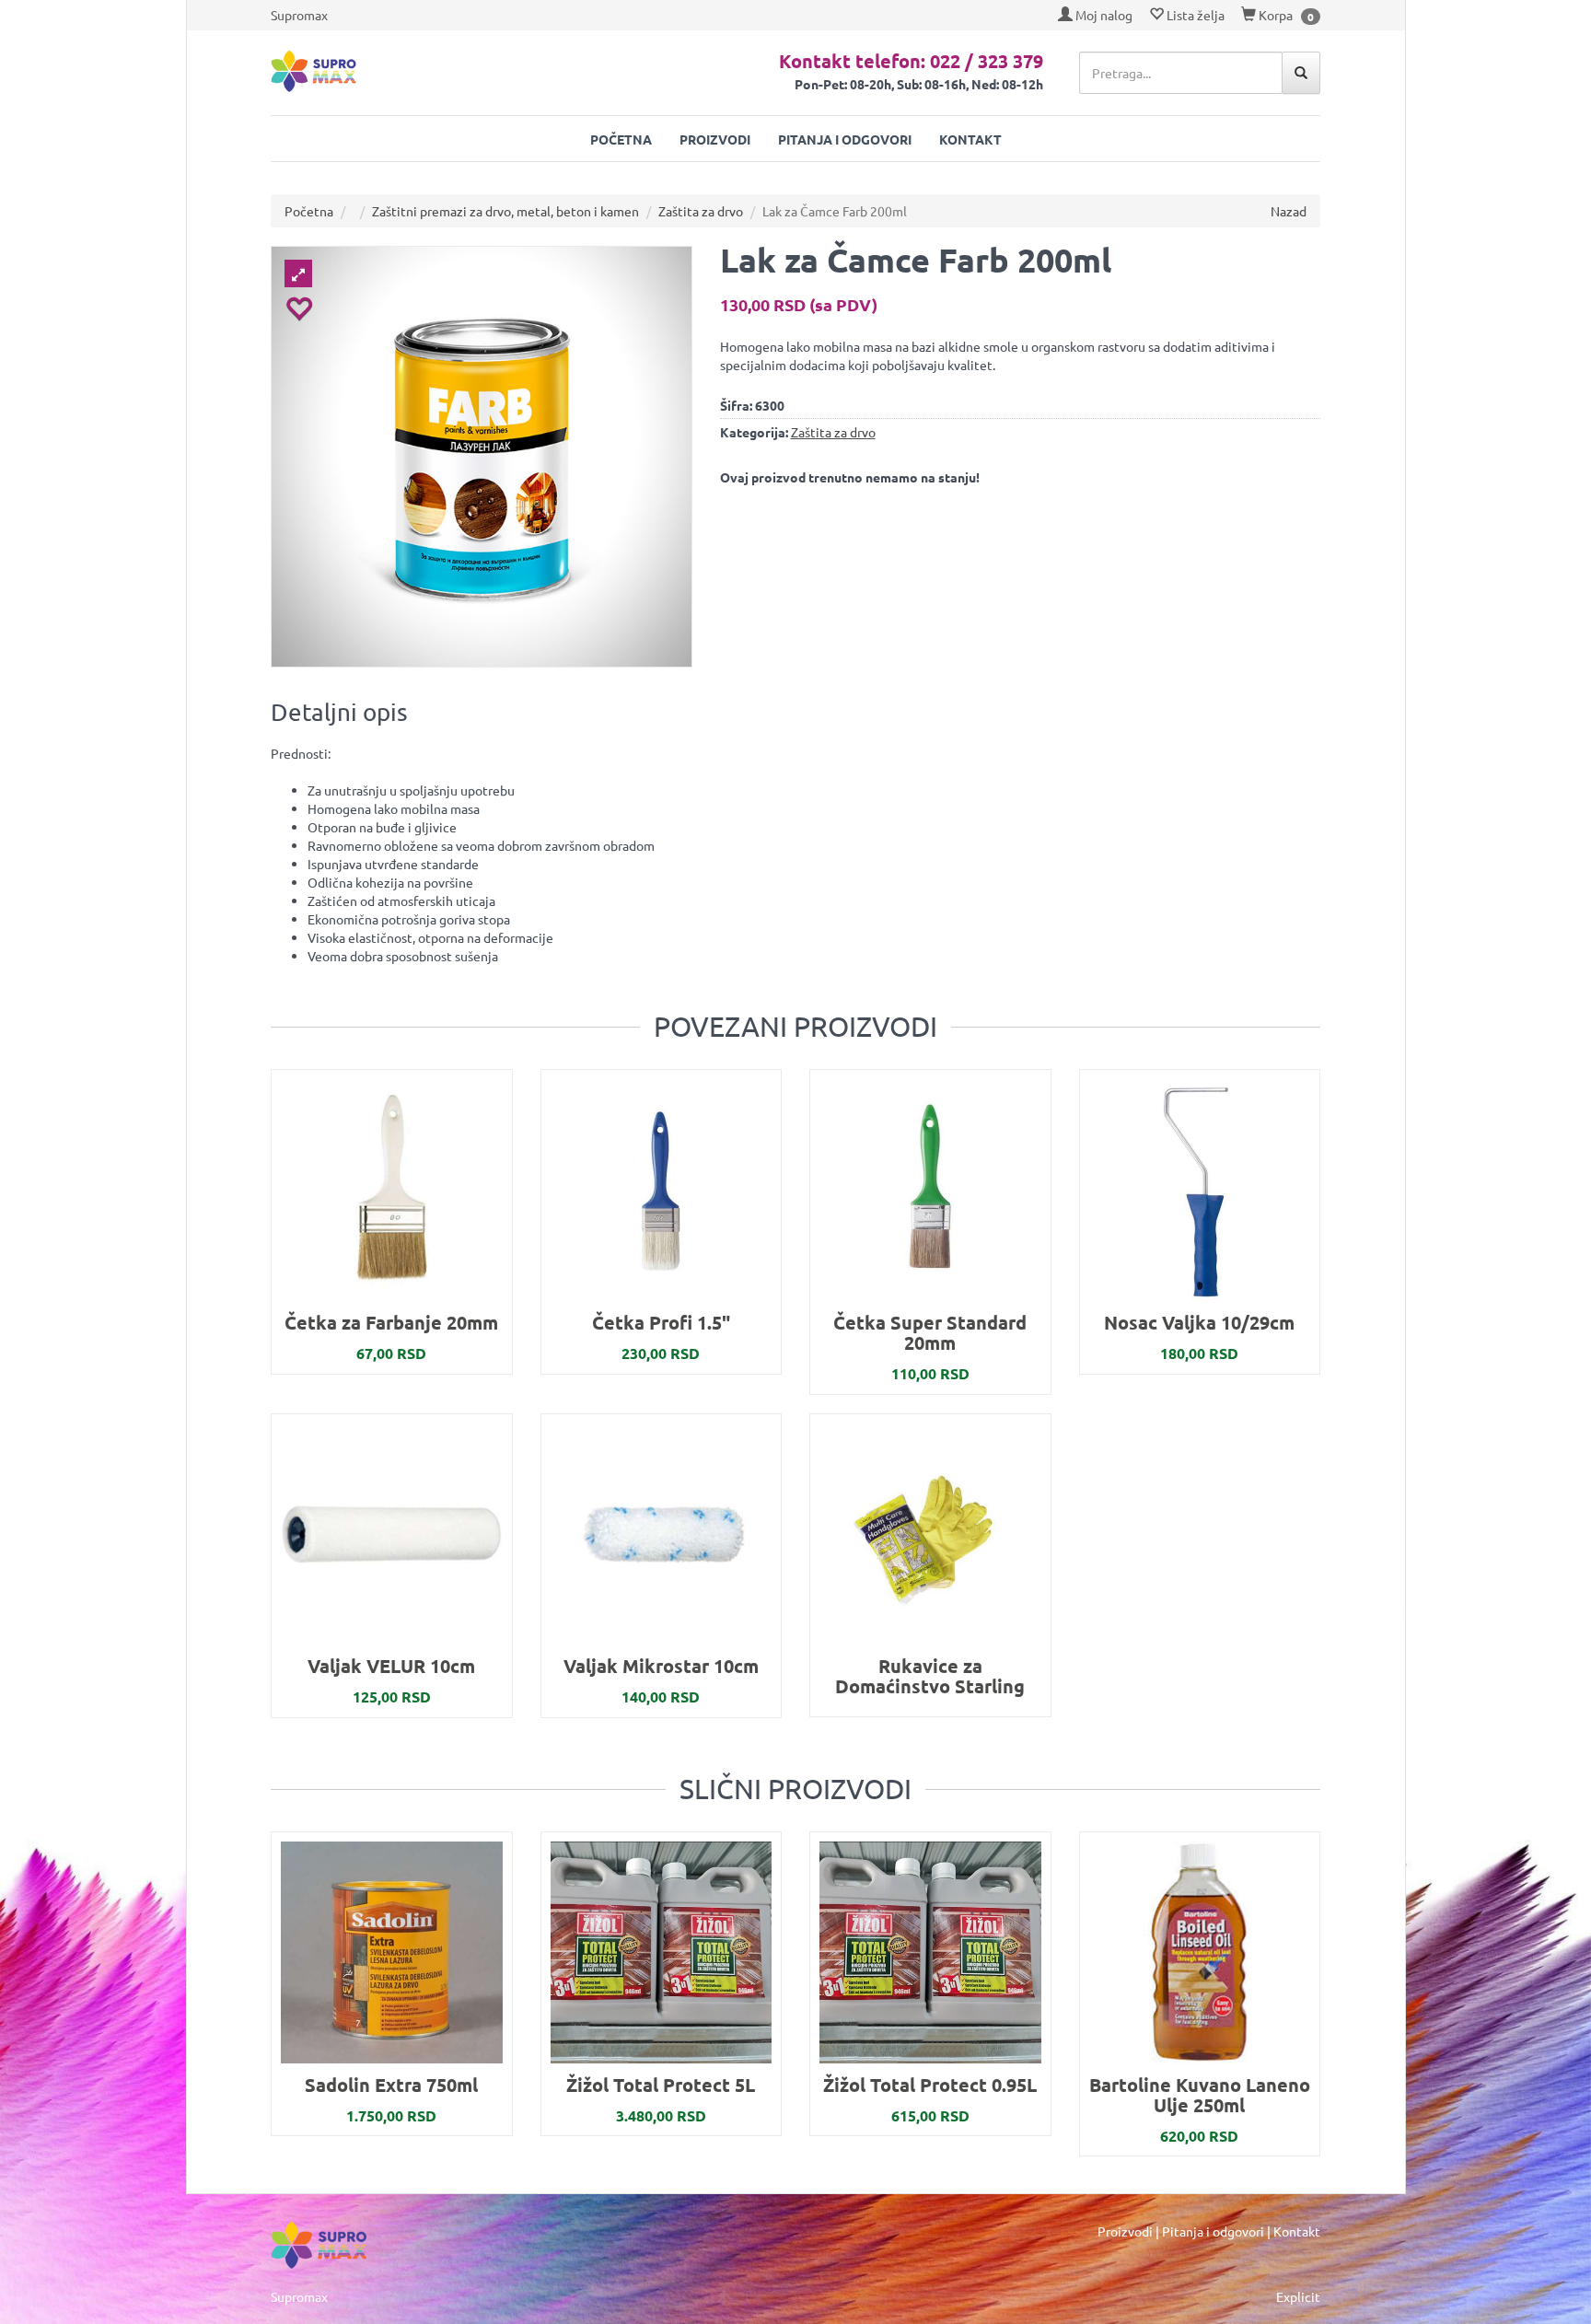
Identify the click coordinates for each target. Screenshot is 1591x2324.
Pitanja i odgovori (845, 139)
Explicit (1298, 2296)
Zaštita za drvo (701, 211)
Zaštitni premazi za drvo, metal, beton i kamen (505, 211)
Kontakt (970, 139)
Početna (621, 139)
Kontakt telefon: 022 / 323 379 (911, 61)
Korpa (1274, 15)
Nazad (1289, 211)
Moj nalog (1103, 15)
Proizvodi (715, 139)
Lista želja (1194, 15)
